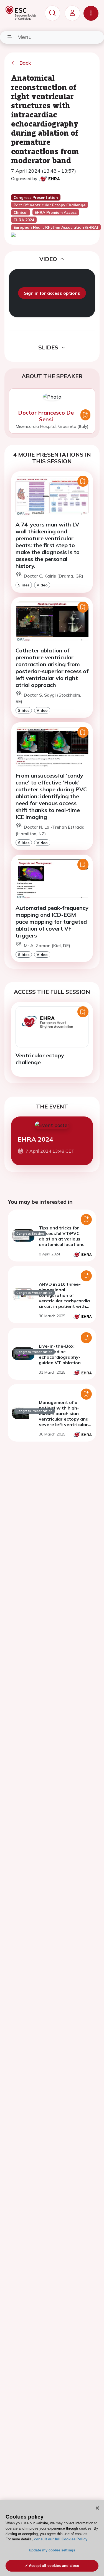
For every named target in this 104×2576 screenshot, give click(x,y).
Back (25, 63)
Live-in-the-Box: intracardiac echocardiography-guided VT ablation (60, 1354)
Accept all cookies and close (54, 2566)
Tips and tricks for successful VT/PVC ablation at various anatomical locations (62, 1236)
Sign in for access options (52, 293)
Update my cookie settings (52, 2550)
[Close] (97, 2508)
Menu (24, 37)
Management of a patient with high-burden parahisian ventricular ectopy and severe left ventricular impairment (64, 1416)
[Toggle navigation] (91, 13)
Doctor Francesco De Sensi (46, 416)
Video (42, 585)
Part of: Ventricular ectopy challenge (50, 205)
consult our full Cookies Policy (61, 2539)
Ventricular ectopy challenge (40, 1059)
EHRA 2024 (35, 1139)
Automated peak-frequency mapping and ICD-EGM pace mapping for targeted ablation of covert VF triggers (52, 922)
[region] (52, 2538)
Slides (24, 585)
